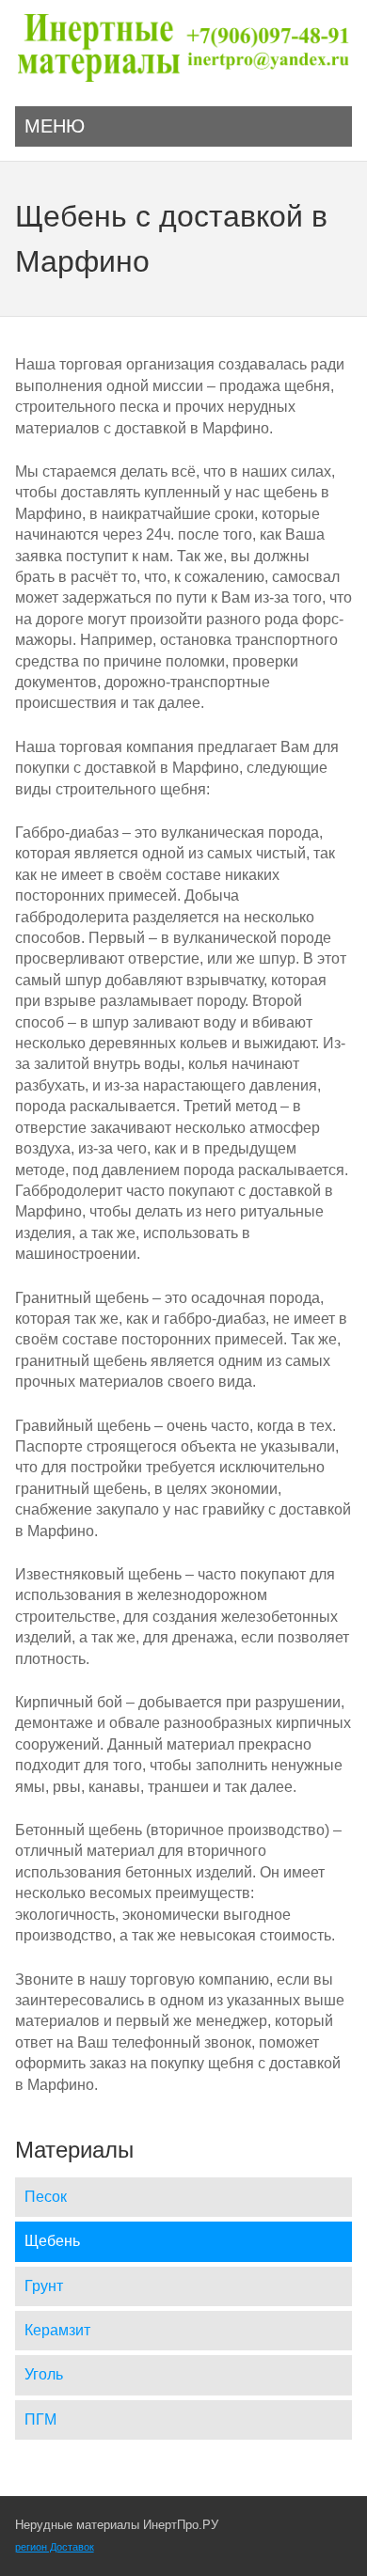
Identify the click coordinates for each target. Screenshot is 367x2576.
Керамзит (57, 2330)
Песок (46, 2197)
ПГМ (40, 2419)
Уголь (44, 2374)
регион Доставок (55, 2547)
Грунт (44, 2286)
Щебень (52, 2241)
